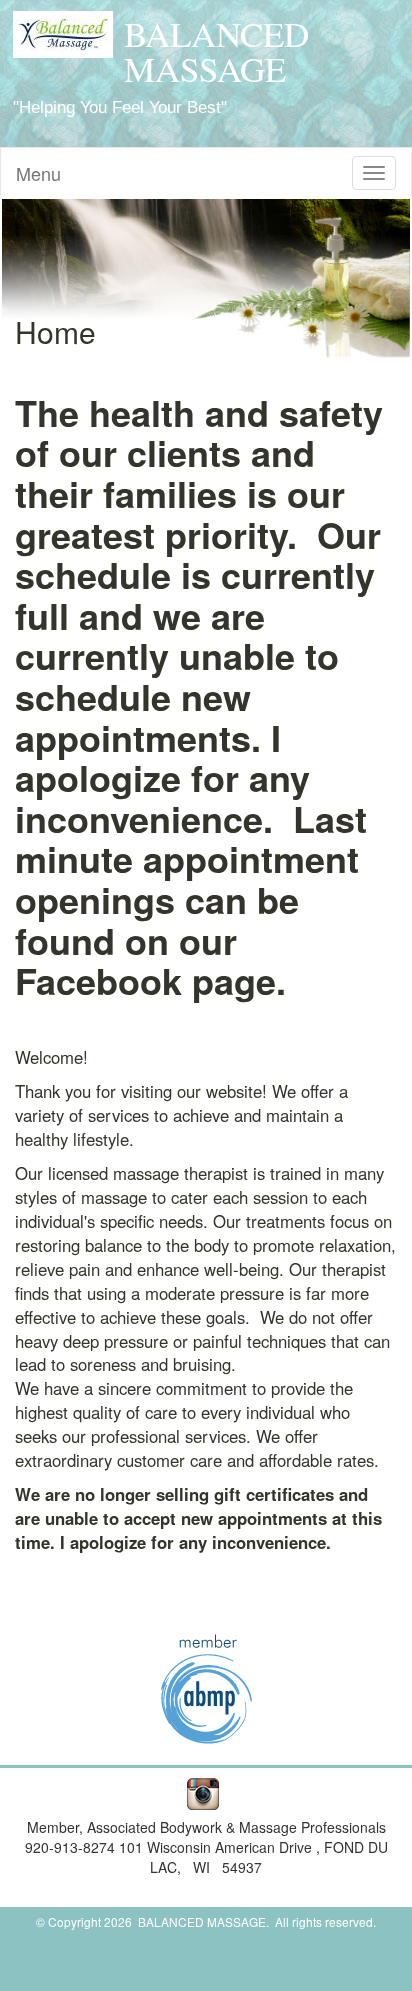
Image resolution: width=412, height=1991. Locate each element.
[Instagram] (199, 1792)
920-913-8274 (72, 1847)
